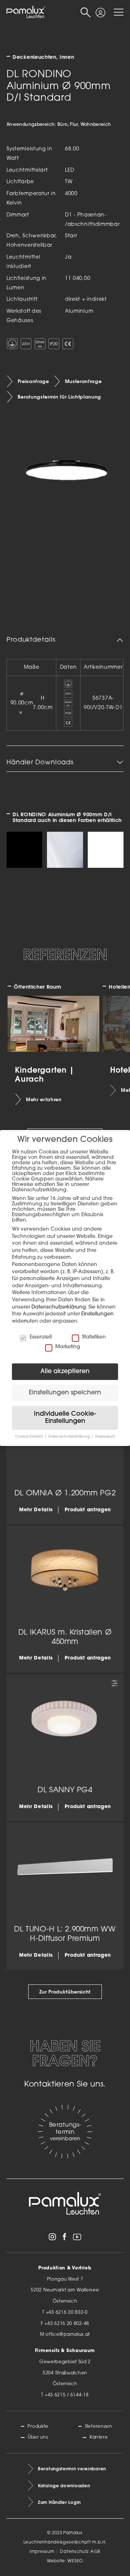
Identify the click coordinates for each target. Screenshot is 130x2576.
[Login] (100, 10)
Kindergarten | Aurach (44, 1074)
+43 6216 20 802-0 (67, 2313)
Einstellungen (97, 1314)
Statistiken (94, 1337)
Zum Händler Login (59, 2502)
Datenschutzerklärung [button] (70, 1437)
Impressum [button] (105, 1437)
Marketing (68, 1347)
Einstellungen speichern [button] (65, 1393)
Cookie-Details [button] (29, 1437)
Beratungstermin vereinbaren (72, 2469)
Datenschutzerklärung (59, 1307)
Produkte (38, 2427)
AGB (95, 2552)
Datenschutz (74, 2552)
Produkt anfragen (88, 1510)
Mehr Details (36, 1510)
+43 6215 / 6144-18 (67, 2395)
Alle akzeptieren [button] (65, 1371)
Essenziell (41, 1337)
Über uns (38, 2437)
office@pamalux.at (68, 2335)
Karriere (99, 2437)
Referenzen (99, 2427)
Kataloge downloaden (64, 2486)
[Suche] (85, 12)
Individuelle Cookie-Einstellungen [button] (65, 1418)
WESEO (75, 2561)
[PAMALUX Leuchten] (26, 12)
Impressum (42, 2552)
